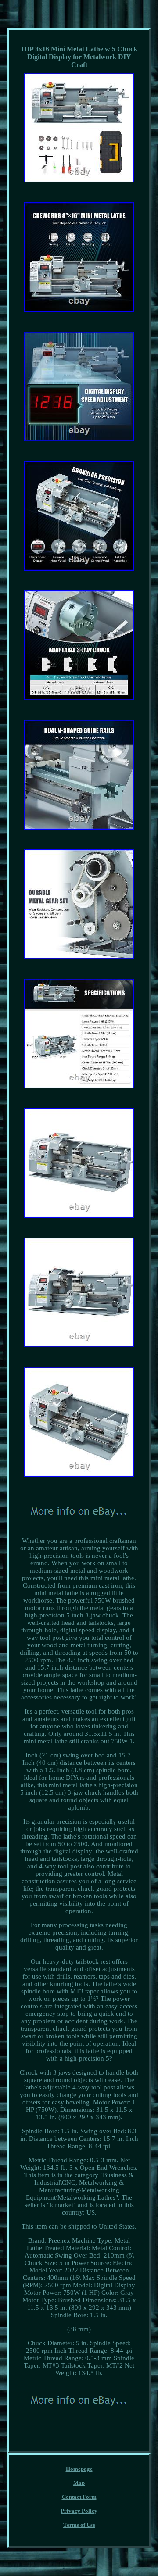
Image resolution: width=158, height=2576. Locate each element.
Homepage (79, 2469)
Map (79, 2483)
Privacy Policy (79, 2511)
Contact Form (79, 2497)
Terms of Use (79, 2525)
